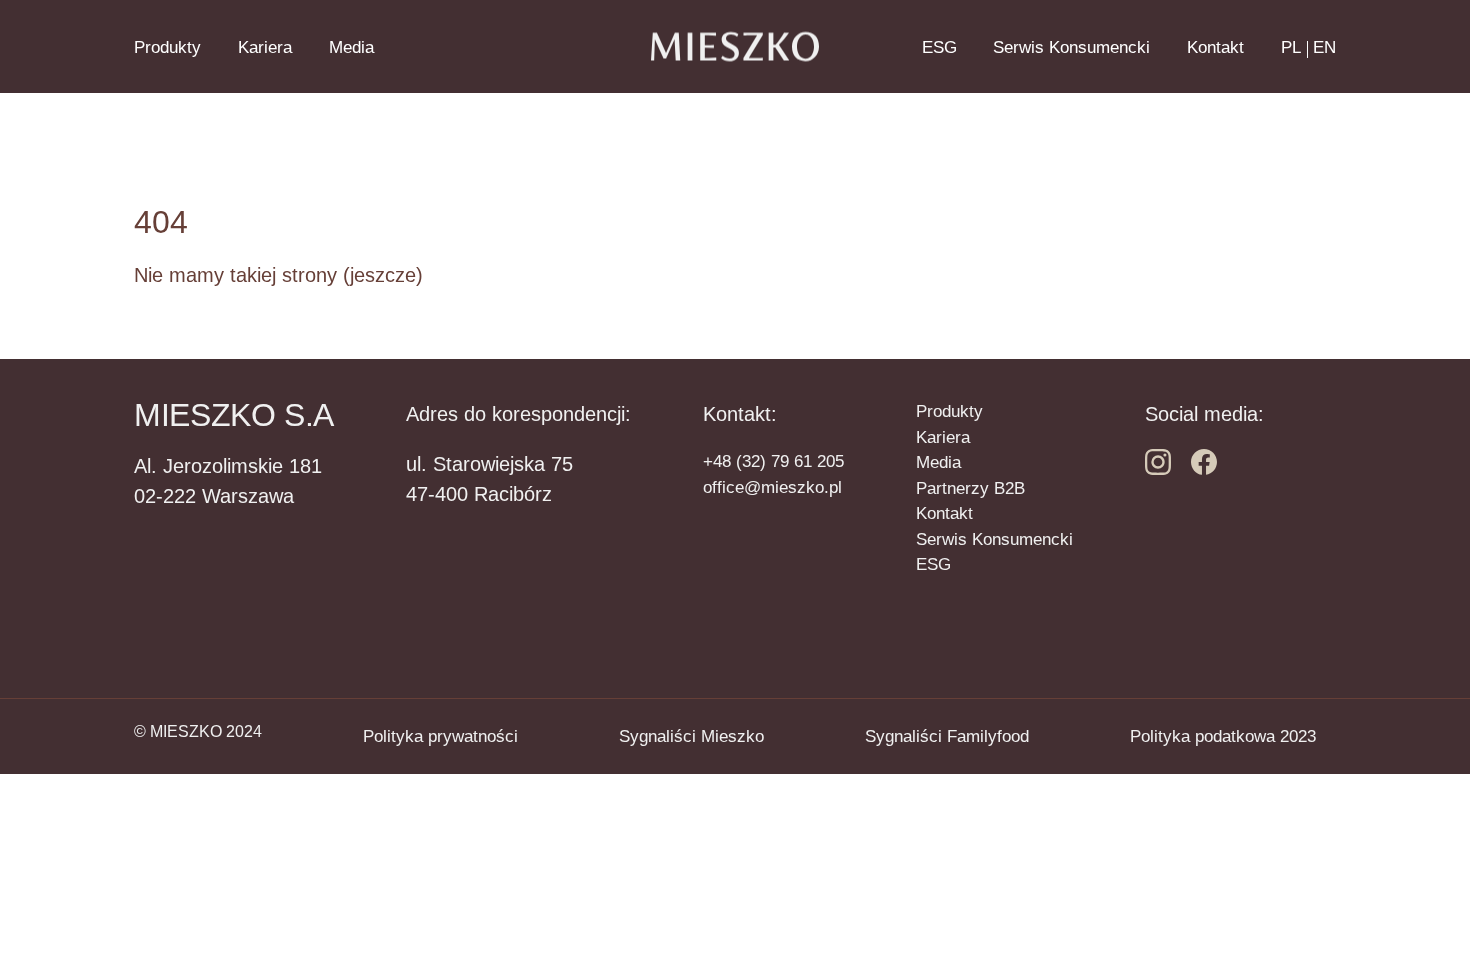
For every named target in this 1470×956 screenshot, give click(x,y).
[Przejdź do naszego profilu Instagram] (1204, 469)
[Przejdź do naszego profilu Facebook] (1158, 469)
